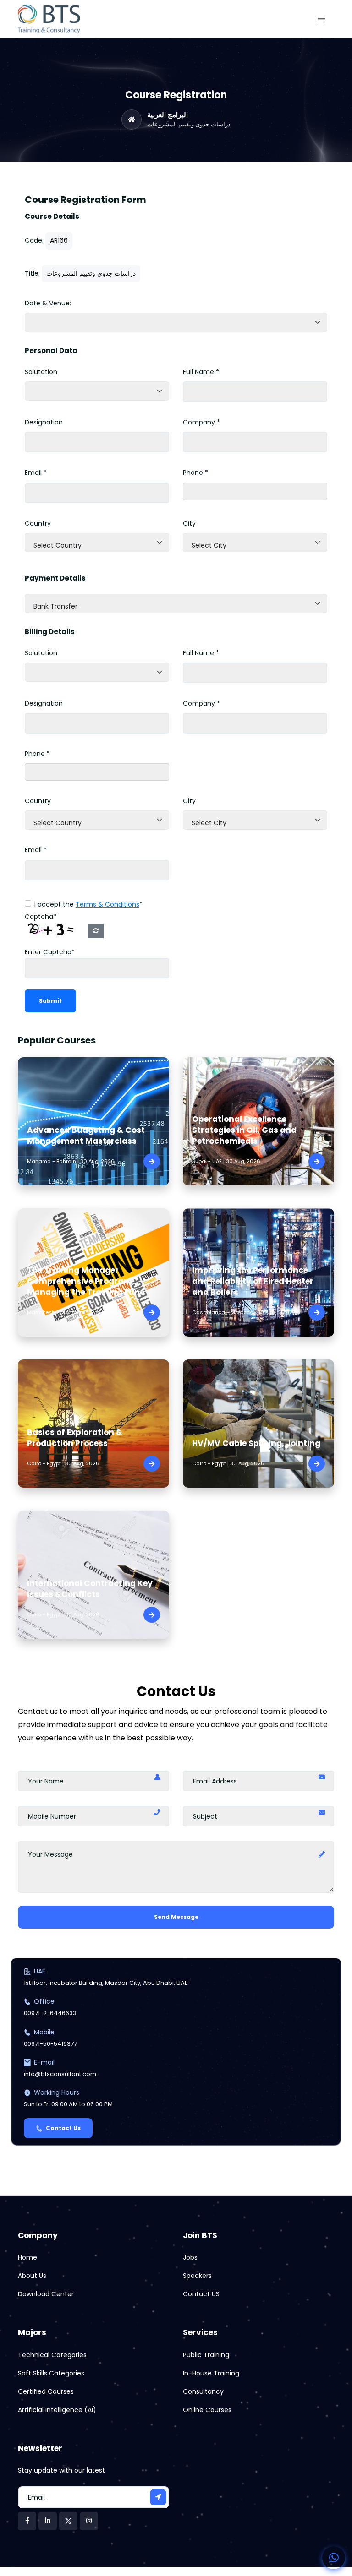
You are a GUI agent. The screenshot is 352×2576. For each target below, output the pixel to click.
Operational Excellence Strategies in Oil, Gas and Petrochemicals (244, 1130)
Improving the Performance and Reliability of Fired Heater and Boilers (253, 1281)
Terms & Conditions (107, 904)
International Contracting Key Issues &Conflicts (90, 1589)
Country (38, 523)
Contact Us (63, 2128)
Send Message (176, 1917)
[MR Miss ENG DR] (97, 391)
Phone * (195, 473)
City (189, 523)
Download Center (46, 2294)
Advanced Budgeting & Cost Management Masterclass (86, 1136)
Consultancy (203, 2391)
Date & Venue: (48, 303)
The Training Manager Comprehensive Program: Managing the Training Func (86, 1281)
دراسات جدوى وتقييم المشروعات (189, 125)
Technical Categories (52, 2355)
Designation (44, 422)
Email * (36, 473)
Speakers (197, 2276)
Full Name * (201, 372)
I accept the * (88, 904)
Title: (32, 273)
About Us (32, 2276)
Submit (50, 1001)
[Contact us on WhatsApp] (334, 2558)
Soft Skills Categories (51, 2373)
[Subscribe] (158, 2497)
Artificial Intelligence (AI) (57, 2410)
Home (27, 2257)
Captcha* (41, 917)
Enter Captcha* (50, 952)
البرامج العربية (168, 115)
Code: (34, 240)
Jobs (190, 2257)
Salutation (41, 372)
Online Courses (207, 2410)
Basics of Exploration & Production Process (75, 1438)
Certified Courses (46, 2391)
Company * (201, 422)
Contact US (201, 2294)
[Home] (132, 120)
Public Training (206, 2355)
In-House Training (211, 2373)
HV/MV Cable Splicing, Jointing (256, 1443)
